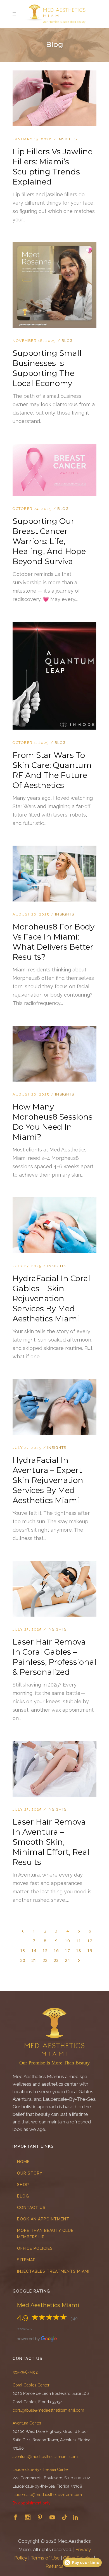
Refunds (54, 2566)
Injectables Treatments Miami (53, 2271)
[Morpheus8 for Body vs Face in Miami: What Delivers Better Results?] (54, 849)
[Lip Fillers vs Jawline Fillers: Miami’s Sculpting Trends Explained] (54, 74)
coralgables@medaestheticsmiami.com (48, 2410)
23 (56, 1960)
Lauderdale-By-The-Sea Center (41, 2469)
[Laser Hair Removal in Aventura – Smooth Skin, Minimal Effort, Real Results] (54, 1744)
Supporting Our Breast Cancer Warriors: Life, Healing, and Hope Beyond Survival (49, 541)
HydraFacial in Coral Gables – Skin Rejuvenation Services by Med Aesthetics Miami (51, 1298)
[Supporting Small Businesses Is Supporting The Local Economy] (54, 245)
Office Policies (35, 2248)
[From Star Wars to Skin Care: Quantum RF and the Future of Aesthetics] (54, 625)
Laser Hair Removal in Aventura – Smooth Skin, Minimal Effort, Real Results (51, 1842)
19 (90, 1950)
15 (45, 1950)
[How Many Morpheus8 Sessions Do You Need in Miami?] (54, 1029)
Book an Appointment (43, 2219)
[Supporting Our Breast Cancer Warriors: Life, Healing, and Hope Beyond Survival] (54, 447)
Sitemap (26, 2260)
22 (45, 1960)
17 (67, 1950)
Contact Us (31, 2208)
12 (90, 1941)
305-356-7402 (25, 2372)
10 (67, 1941)
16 (56, 1950)
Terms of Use (45, 2558)
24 (67, 1960)
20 (23, 1960)
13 (23, 1950)
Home (23, 2162)
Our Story (30, 2173)
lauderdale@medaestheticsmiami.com (47, 2495)
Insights (67, 139)
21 (34, 1960)
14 (34, 1950)
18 (79, 1950)
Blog (67, 341)
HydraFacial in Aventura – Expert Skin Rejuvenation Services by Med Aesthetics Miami (48, 1480)
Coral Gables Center (31, 2385)
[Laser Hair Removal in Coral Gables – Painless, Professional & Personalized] (54, 1564)
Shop (23, 2185)
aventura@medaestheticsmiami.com (45, 2457)
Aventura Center (27, 2423)
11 (79, 1941)
